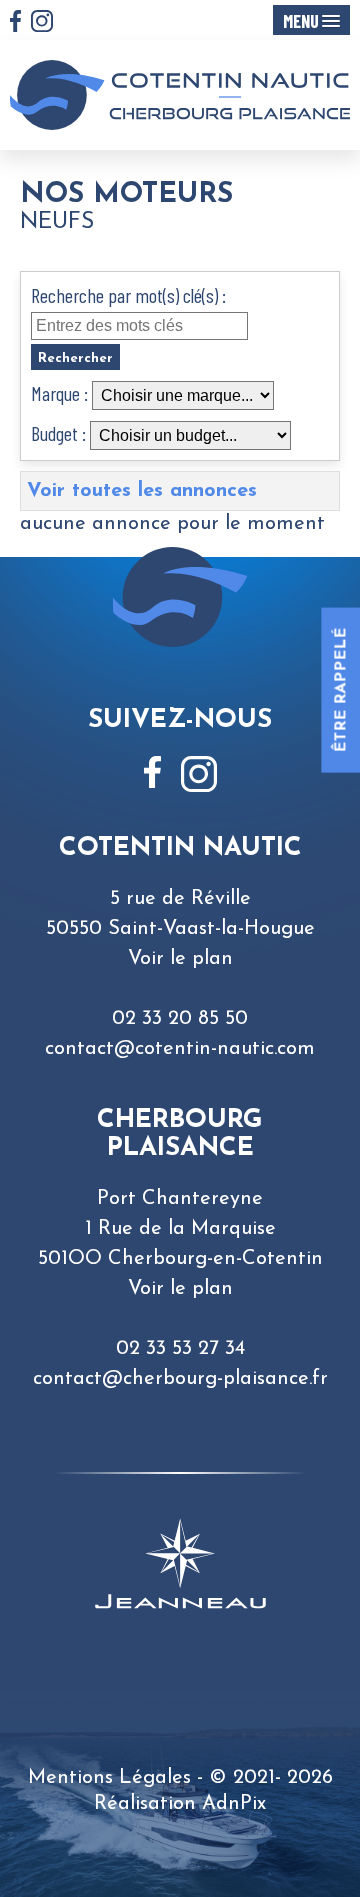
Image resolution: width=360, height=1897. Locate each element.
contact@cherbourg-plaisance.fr (180, 1379)
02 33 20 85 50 (180, 1019)
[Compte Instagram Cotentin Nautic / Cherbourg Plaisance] (42, 23)
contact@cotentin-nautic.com (180, 1049)
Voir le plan (180, 959)
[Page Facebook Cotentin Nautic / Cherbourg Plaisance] (15, 23)
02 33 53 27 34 (180, 1349)
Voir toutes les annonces (142, 491)
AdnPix (234, 1804)
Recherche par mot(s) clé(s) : (128, 295)
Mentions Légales (109, 1778)
